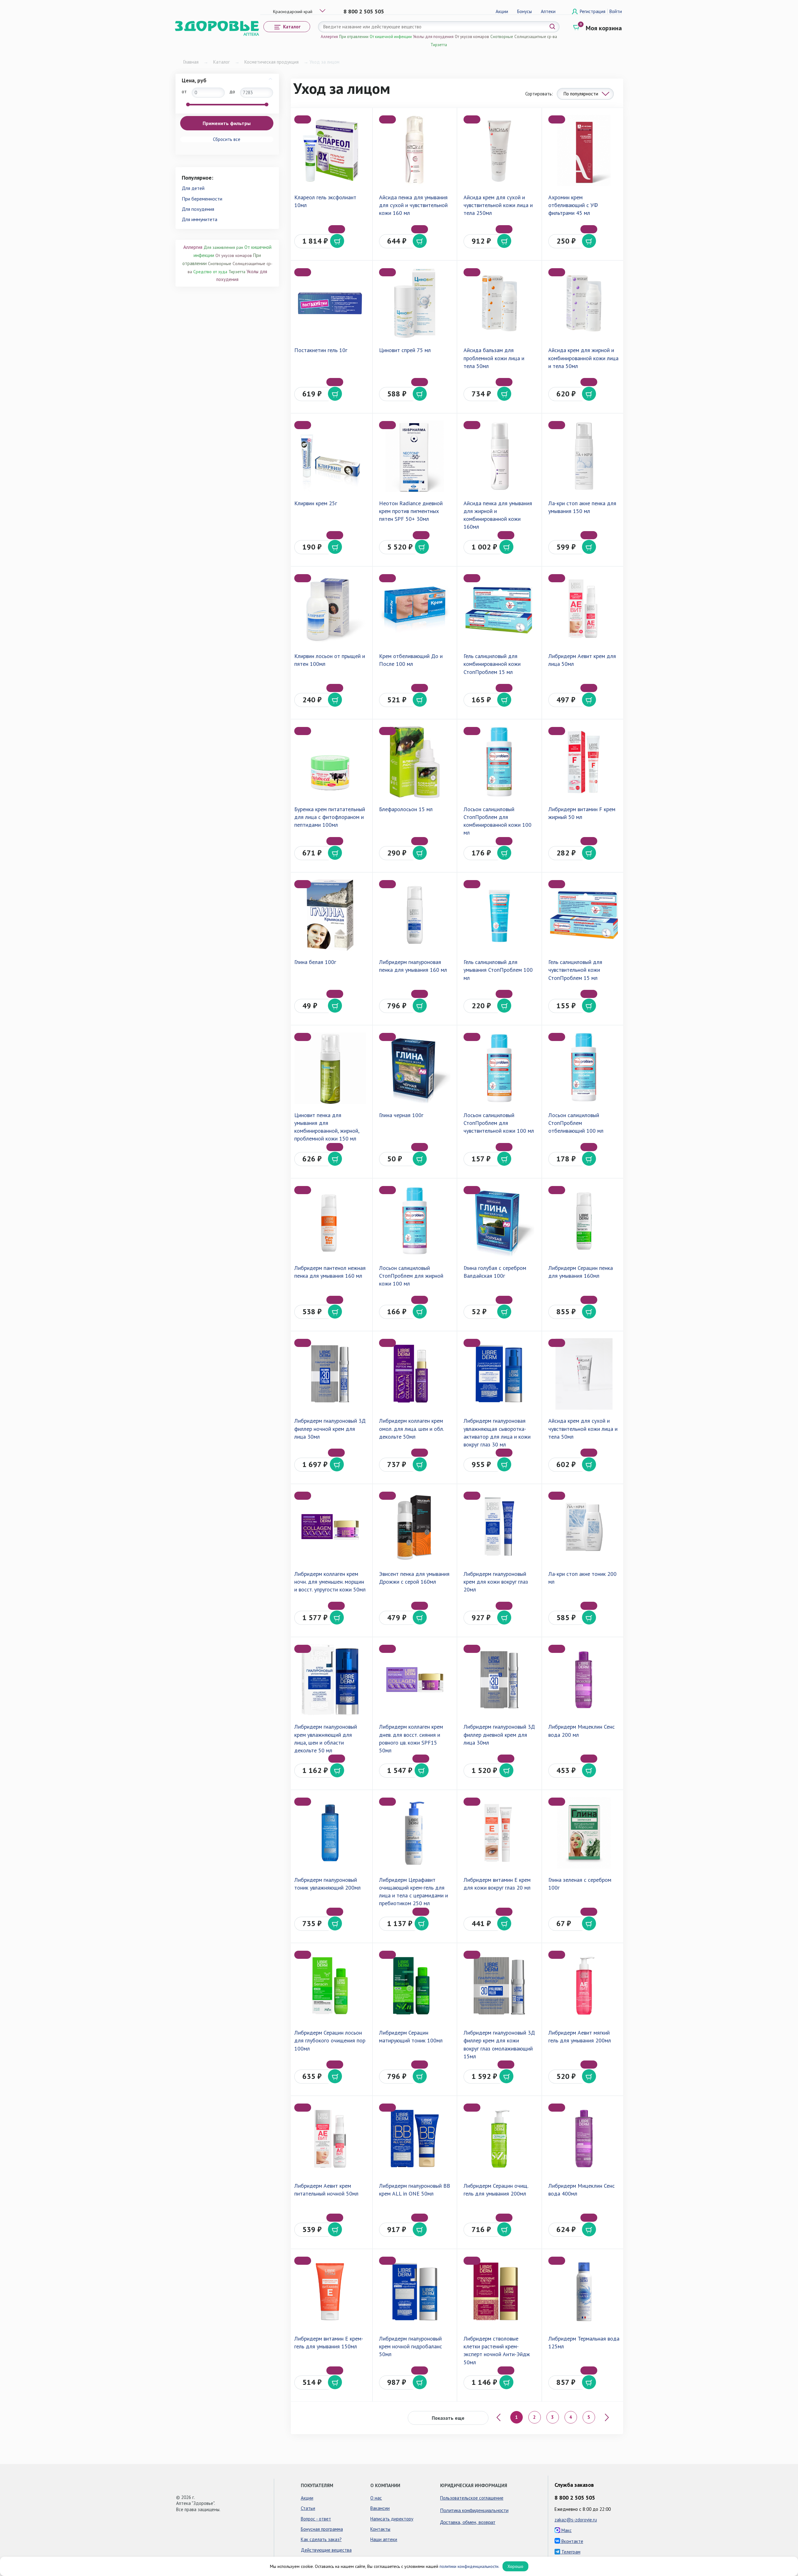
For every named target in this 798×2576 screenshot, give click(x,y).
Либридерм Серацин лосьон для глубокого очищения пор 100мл (330, 2040)
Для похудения (198, 209)
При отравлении (354, 37)
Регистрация (593, 11)
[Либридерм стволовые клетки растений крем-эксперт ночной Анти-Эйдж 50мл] (499, 2292)
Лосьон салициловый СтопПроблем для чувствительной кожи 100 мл (499, 1123)
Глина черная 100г (401, 1115)
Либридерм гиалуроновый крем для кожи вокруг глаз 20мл (496, 1582)
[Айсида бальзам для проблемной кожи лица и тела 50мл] (499, 303)
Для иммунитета (199, 219)
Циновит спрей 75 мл (405, 350)
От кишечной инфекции (391, 37)
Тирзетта (439, 45)
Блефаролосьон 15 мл (406, 809)
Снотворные (502, 37)
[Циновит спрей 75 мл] (415, 303)
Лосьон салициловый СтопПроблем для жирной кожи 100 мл (411, 1276)
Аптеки (548, 11)
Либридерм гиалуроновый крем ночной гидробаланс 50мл (411, 2346)
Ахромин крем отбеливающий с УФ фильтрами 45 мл (573, 205)
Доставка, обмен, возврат (468, 2522)
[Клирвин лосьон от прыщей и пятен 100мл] (330, 609)
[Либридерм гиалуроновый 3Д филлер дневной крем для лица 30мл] (499, 1680)
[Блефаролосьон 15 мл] (415, 762)
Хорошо (515, 2566)
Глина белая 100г (315, 962)
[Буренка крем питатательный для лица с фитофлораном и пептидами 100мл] (330, 762)
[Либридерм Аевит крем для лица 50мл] (584, 609)
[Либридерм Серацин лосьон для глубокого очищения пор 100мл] (330, 1986)
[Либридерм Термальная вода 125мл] (584, 2292)
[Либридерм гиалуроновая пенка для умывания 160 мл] (415, 915)
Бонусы (524, 11)
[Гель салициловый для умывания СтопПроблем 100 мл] (499, 915)
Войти (616, 11)
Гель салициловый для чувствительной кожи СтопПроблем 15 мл (575, 970)
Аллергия (329, 37)
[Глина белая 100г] (330, 915)
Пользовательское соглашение (472, 2498)
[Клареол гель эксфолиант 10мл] (330, 150)
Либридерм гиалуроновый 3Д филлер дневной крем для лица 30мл (499, 1734)
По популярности (581, 94)
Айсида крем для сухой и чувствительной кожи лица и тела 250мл (498, 205)
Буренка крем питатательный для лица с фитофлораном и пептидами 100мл (330, 817)
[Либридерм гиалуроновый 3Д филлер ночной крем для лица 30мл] (330, 1374)
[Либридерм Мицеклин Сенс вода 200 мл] (584, 1680)
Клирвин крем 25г (316, 503)
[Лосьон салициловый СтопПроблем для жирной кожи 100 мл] (415, 1221)
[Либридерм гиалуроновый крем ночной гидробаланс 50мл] (415, 2292)
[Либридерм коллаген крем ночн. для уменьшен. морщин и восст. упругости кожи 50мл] (330, 1527)
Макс (566, 2530)
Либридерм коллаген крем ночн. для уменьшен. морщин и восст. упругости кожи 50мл (330, 1582)
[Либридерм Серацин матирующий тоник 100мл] (415, 1986)
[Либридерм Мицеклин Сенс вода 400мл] (584, 2139)
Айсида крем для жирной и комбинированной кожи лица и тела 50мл (583, 358)
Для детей (193, 188)
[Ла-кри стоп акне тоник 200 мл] (584, 1527)
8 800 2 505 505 (364, 11)
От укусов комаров (472, 37)
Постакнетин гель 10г (321, 350)
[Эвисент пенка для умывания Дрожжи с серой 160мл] (415, 1527)
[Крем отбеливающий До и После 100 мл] (415, 609)
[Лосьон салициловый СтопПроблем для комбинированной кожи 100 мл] (499, 762)
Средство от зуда (210, 272)
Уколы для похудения (433, 37)
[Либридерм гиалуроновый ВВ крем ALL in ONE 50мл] (415, 2139)
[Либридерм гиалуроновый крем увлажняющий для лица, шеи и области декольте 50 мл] (330, 1680)
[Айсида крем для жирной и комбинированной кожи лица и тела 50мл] (584, 303)
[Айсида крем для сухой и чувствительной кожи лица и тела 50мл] (584, 1374)
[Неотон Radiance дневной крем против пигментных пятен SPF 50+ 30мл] (415, 456)
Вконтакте (572, 2541)
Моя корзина (604, 28)
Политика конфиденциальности (474, 2510)
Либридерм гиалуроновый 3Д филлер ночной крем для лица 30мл (330, 1428)
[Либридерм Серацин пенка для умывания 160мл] (584, 1221)
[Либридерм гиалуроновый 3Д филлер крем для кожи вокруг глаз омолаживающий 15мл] (499, 1986)
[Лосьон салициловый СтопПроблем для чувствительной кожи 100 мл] (499, 1068)
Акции (502, 11)
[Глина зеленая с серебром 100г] (584, 1833)
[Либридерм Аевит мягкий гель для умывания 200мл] (584, 1986)
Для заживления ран (223, 247)
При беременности (202, 199)
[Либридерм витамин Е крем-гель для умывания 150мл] (330, 2292)
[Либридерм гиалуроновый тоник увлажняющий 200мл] (330, 1833)
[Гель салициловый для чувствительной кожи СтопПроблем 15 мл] (584, 915)
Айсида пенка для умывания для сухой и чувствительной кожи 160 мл (413, 205)
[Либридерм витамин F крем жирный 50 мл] (584, 762)
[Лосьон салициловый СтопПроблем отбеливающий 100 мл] (584, 1068)
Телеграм (570, 2552)
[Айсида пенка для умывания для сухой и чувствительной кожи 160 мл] (415, 150)
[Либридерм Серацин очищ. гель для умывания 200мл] (499, 2139)
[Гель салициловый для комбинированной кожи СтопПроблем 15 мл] (499, 609)
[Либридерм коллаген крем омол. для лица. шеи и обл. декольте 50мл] (415, 1374)
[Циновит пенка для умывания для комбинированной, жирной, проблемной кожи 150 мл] (330, 1068)
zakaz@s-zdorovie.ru (576, 2520)
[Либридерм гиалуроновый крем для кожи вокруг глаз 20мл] (499, 1527)
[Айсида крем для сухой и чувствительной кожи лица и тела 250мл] (499, 150)
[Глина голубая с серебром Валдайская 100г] (499, 1221)
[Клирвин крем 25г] (330, 456)
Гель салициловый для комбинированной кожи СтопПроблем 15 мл (492, 664)
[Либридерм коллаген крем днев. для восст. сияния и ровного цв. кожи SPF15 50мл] (415, 1680)
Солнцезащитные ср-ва (536, 37)
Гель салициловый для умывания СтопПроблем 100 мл (498, 970)
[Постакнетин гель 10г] (330, 303)
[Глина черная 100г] (415, 1068)
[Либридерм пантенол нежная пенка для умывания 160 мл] (330, 1221)
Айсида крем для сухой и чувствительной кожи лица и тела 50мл (583, 1428)
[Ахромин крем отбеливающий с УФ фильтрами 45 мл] (584, 150)
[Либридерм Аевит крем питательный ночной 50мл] (330, 2139)
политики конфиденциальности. (469, 2566)
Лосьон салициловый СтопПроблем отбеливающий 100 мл (576, 1123)
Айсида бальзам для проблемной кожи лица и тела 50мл (494, 358)
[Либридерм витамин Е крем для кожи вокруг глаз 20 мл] (499, 1833)
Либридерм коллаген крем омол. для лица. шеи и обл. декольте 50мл (411, 1428)
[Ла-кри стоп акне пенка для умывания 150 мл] (584, 456)
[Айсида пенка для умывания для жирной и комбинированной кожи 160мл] (499, 456)
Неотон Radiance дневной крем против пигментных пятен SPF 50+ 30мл (411, 511)
